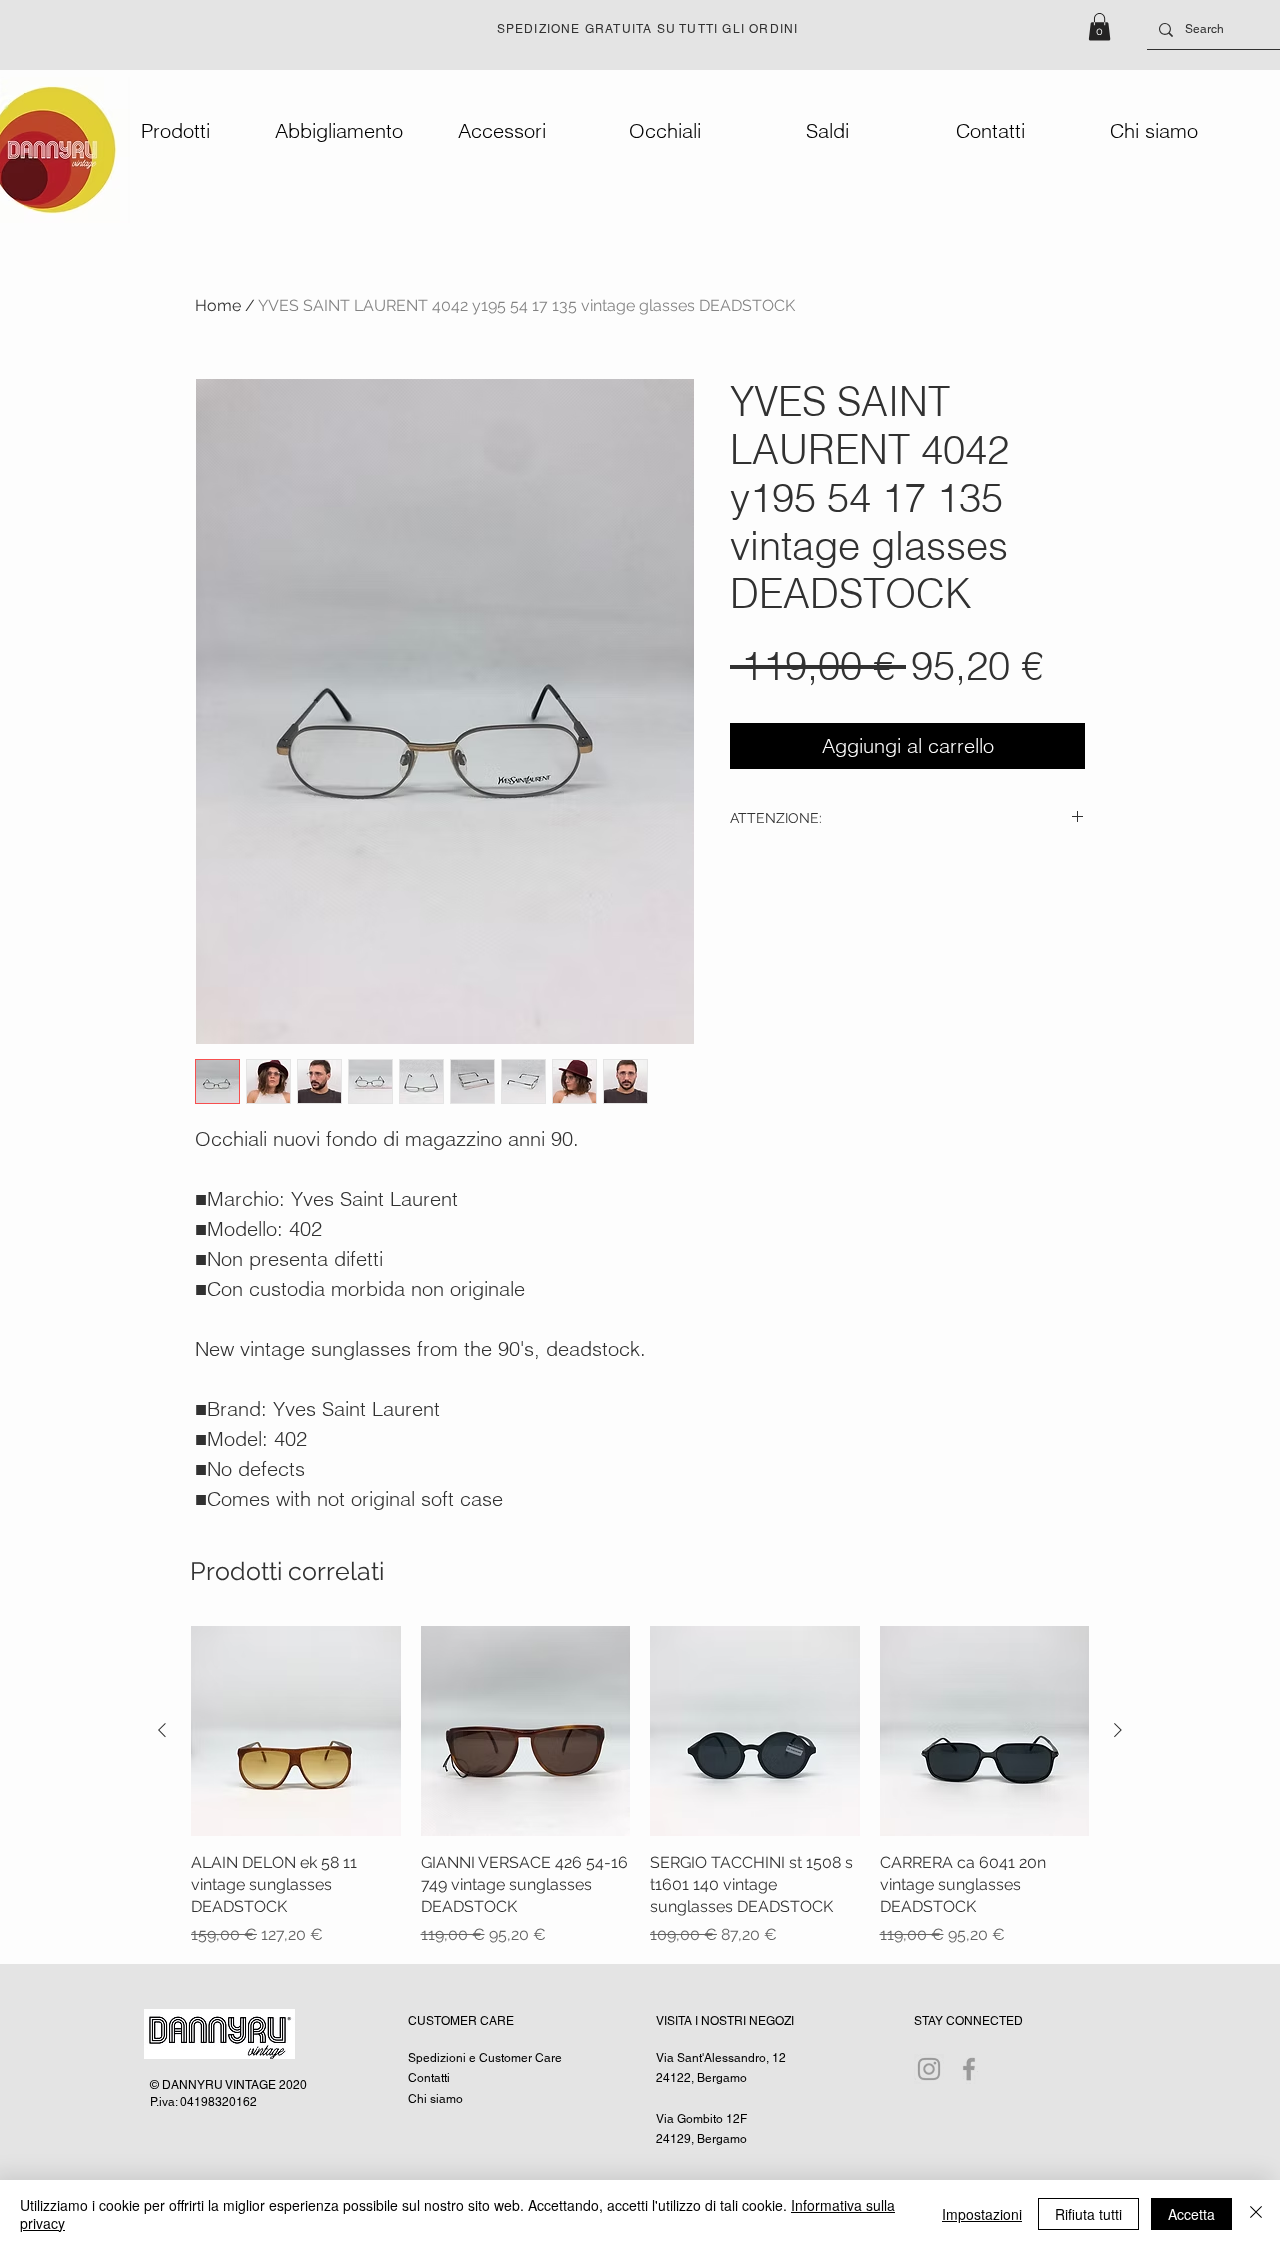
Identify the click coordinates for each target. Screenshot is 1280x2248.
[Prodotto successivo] (1118, 1730)
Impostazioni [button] (982, 2214)
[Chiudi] (1256, 2214)
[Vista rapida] (296, 1731)
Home (218, 305)
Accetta (1191, 2214)
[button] (1099, 26)
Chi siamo (435, 2099)
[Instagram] (929, 2069)
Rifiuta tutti (1088, 2214)
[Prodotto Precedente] (162, 1730)
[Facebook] (969, 2069)
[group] (640, 1786)
